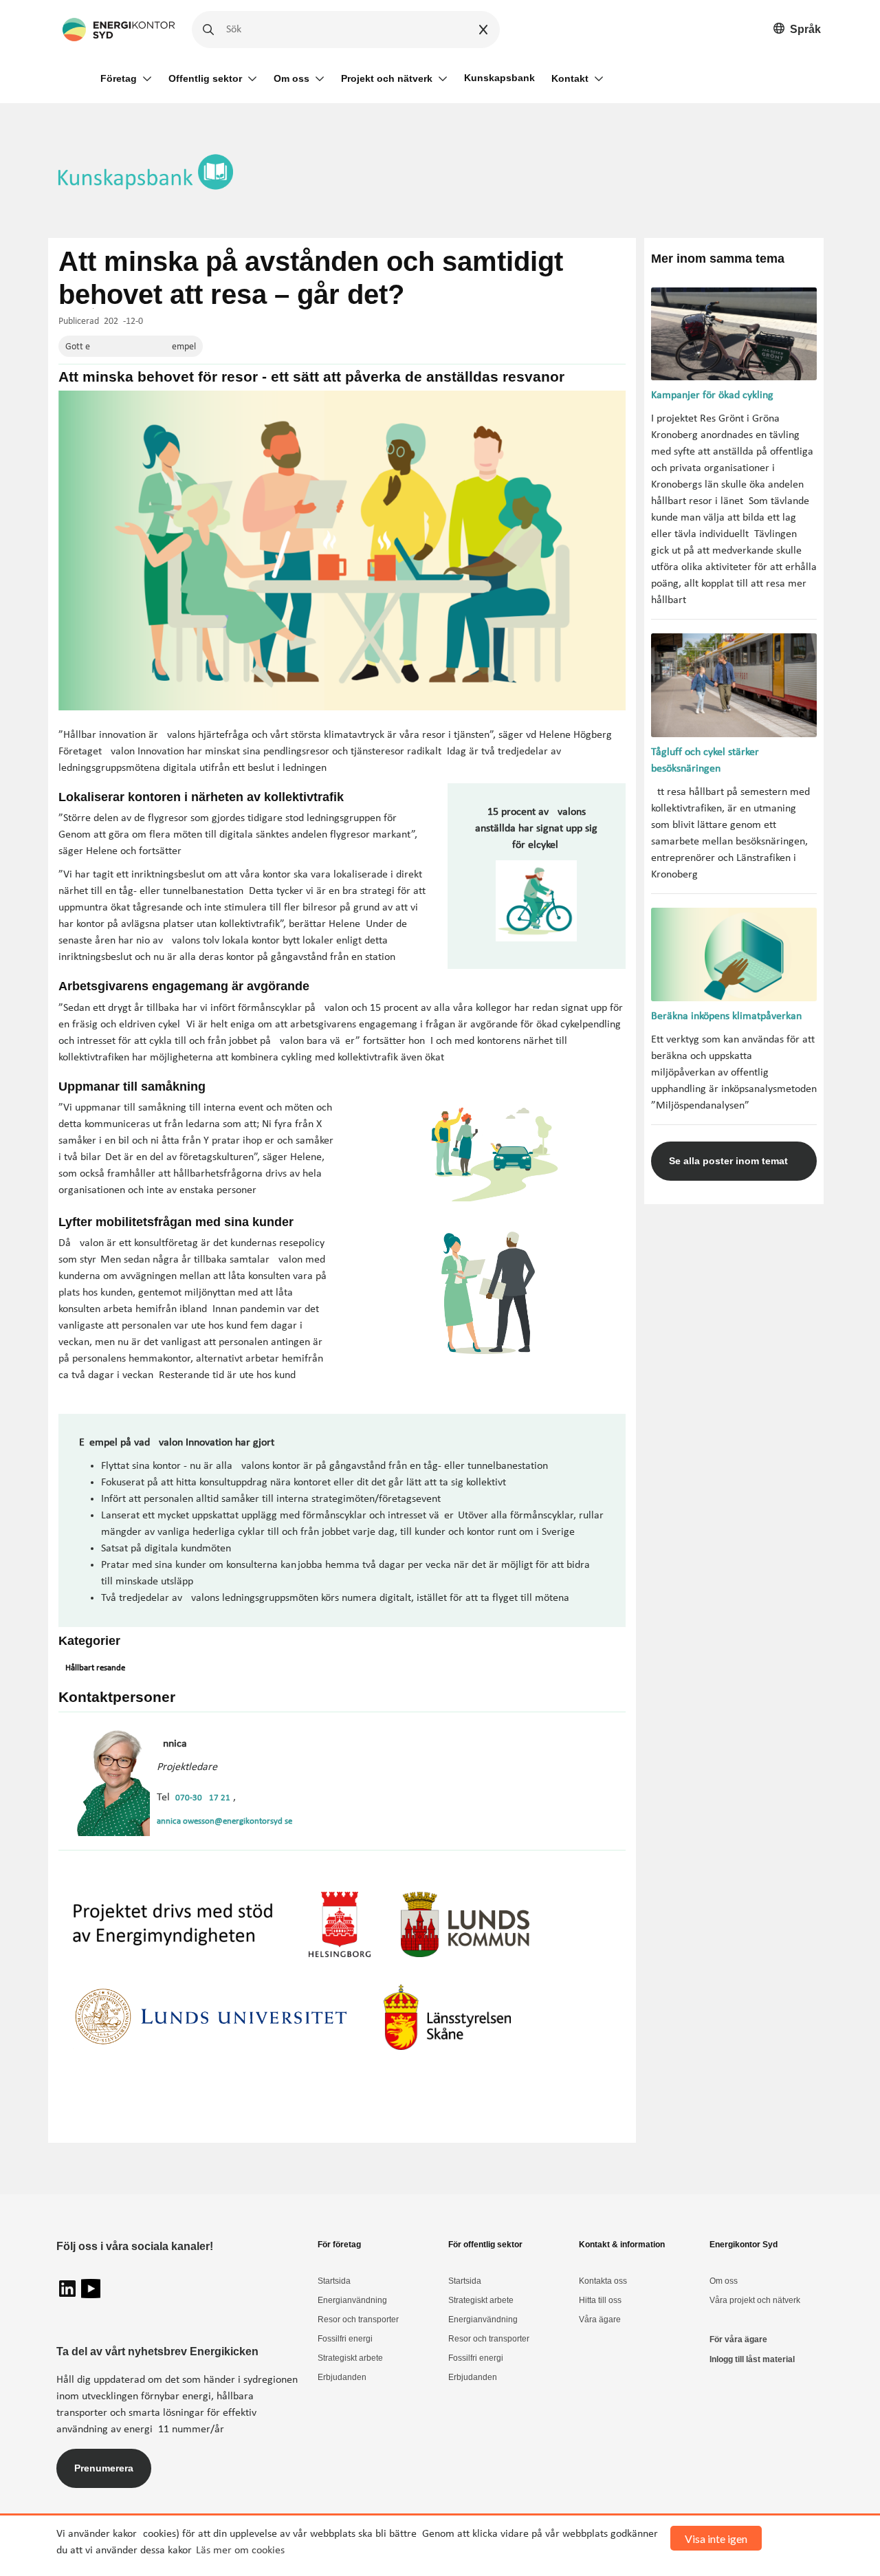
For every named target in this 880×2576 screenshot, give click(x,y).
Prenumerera (104, 2468)
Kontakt (570, 78)
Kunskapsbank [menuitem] (499, 78)
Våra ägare (600, 2320)
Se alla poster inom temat (728, 1161)
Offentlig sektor (205, 78)
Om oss (291, 78)
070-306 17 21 (203, 1798)
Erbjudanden (342, 2377)
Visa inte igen (716, 2539)
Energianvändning (352, 2300)
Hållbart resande (95, 1668)
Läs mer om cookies (240, 2551)
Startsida (334, 2281)
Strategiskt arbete (350, 2358)
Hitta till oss (600, 2300)
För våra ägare (738, 2339)
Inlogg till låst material (752, 2359)
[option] (797, 30)
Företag (119, 78)
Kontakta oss (603, 2281)
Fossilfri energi (345, 2339)
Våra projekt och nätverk (755, 2300)
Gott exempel (131, 347)
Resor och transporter (358, 2320)
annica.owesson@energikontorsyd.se (224, 1821)
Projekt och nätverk (387, 78)
